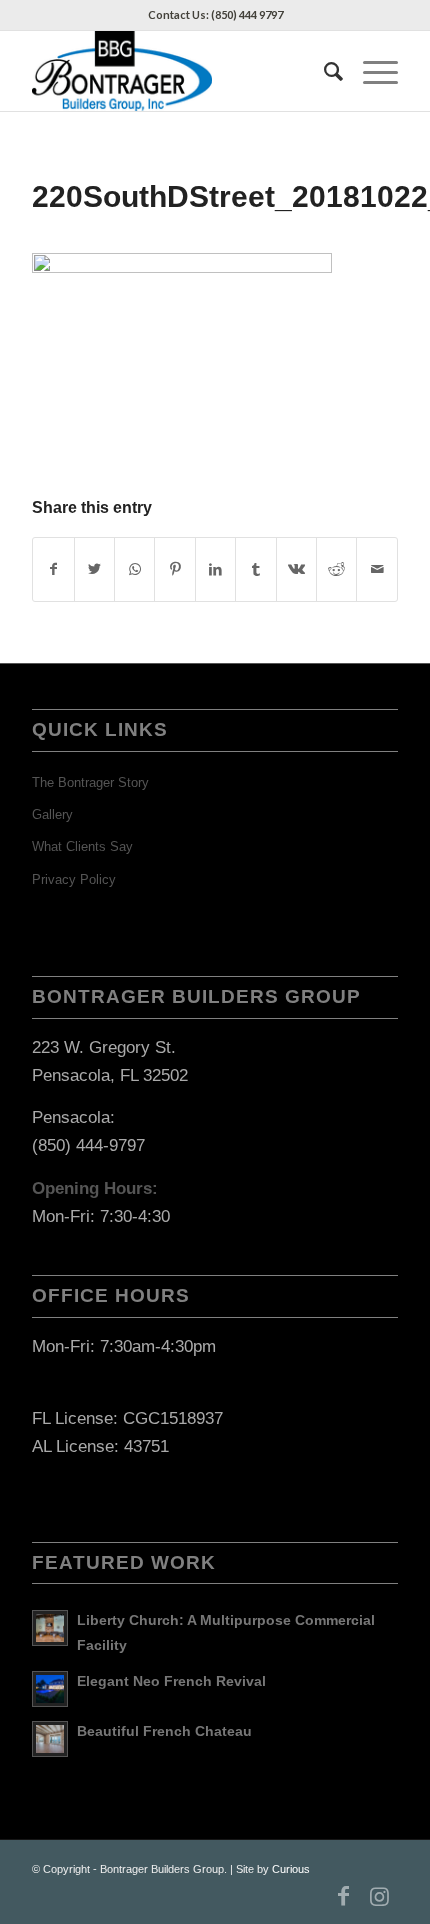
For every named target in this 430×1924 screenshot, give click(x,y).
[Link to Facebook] (344, 1896)
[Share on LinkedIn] (215, 569)
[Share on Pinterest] (174, 569)
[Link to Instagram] (380, 1896)
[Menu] (370, 71)
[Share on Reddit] (336, 569)
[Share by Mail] (377, 569)
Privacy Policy (74, 879)
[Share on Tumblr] (255, 569)
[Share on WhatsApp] (134, 569)
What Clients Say (82, 846)
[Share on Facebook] (53, 569)
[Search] (323, 71)
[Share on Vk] (296, 569)
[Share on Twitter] (94, 569)
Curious (291, 1869)
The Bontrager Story (90, 782)
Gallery (52, 814)
